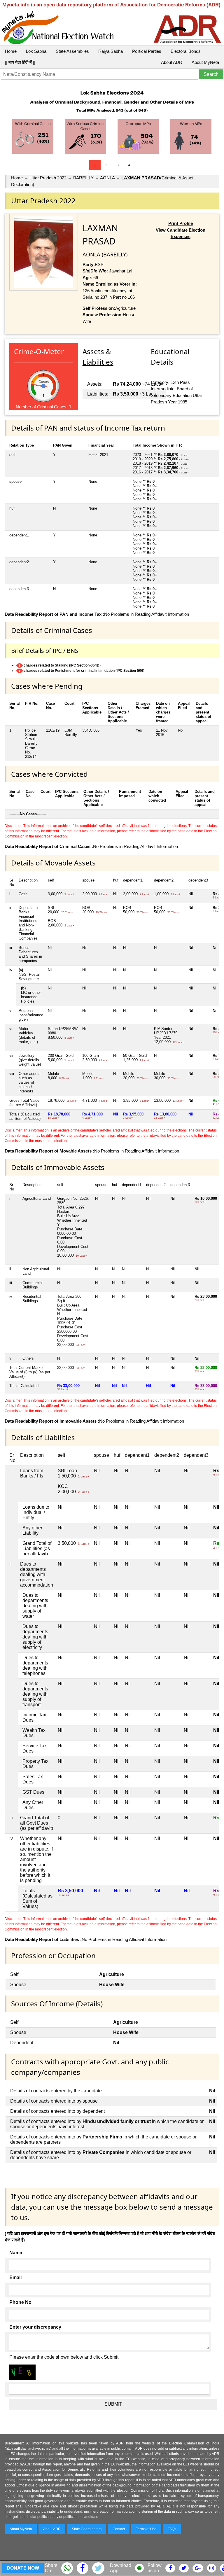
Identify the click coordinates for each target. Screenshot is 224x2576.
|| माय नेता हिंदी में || (20, 62)
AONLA (107, 178)
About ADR (172, 62)
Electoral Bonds (186, 51)
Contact (119, 2529)
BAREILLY (83, 178)
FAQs (172, 2529)
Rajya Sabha (111, 51)
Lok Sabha (36, 51)
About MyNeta (205, 62)
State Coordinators (87, 2529)
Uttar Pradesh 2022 (48, 178)
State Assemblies (72, 51)
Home (11, 51)
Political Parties (147, 51)
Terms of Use (146, 2529)
